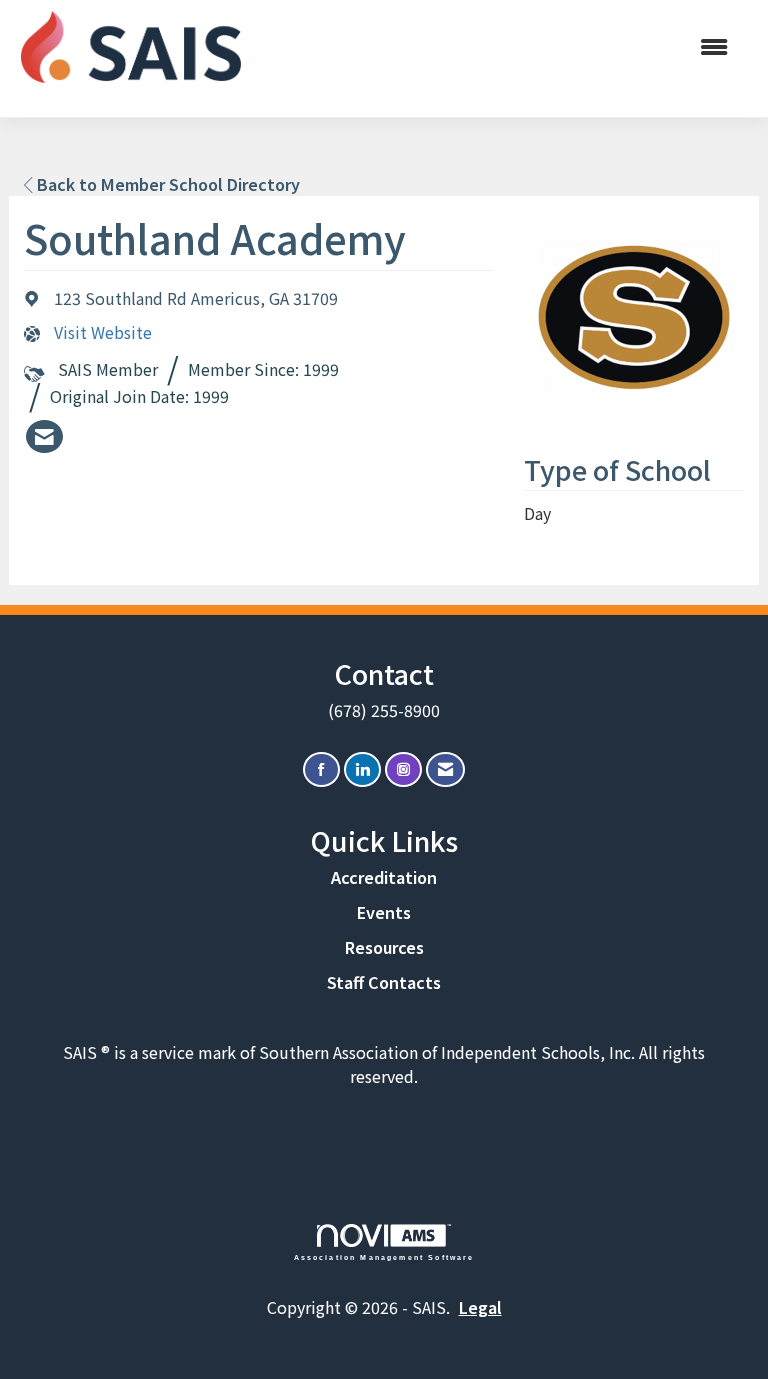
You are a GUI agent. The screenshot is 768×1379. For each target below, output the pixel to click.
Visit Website (103, 332)
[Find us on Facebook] (321, 769)
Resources (384, 947)
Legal (480, 1307)
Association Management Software (384, 1257)
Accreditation (384, 877)
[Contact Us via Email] (445, 769)
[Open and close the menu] (503, 46)
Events (384, 912)
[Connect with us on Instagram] (403, 769)
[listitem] (44, 436)
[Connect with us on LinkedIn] (362, 769)
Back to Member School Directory (166, 184)
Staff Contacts (384, 982)
